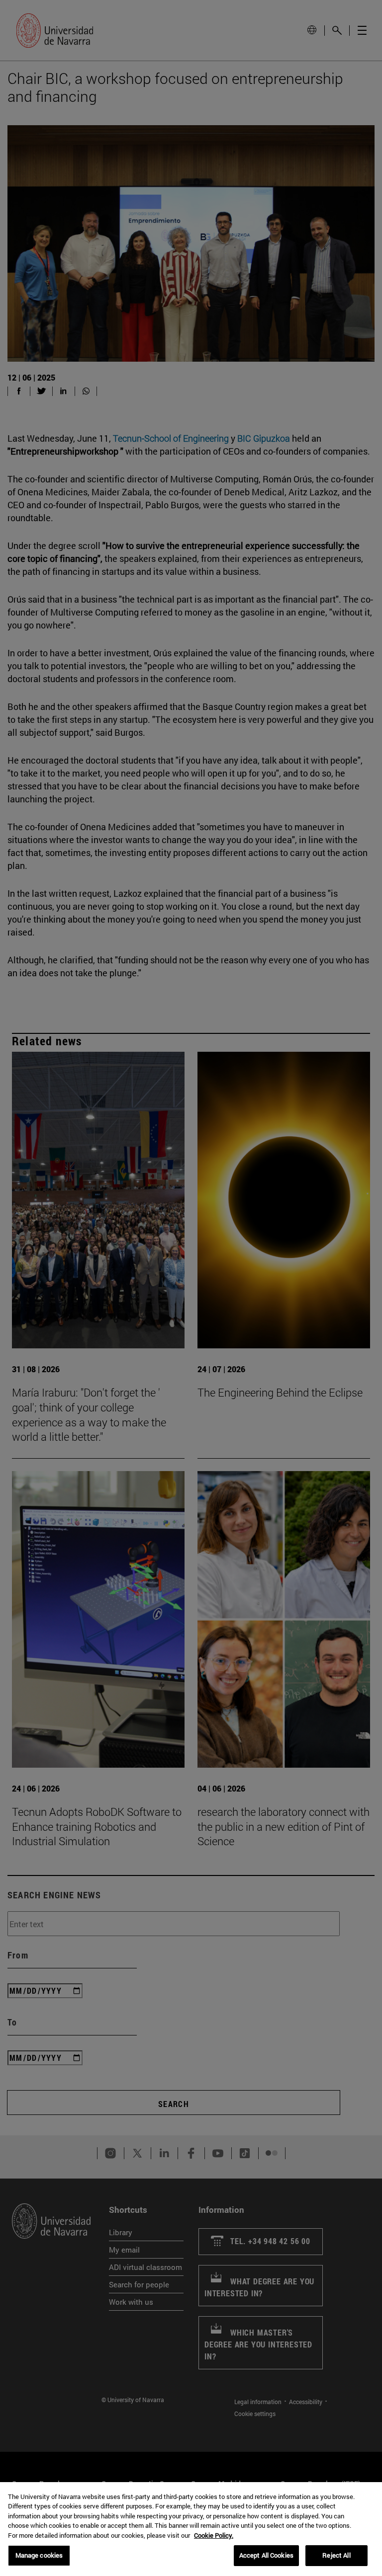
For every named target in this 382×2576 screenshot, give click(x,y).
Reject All (336, 2555)
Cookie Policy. (214, 2535)
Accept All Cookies (266, 2555)
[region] (191, 2529)
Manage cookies (39, 2555)
